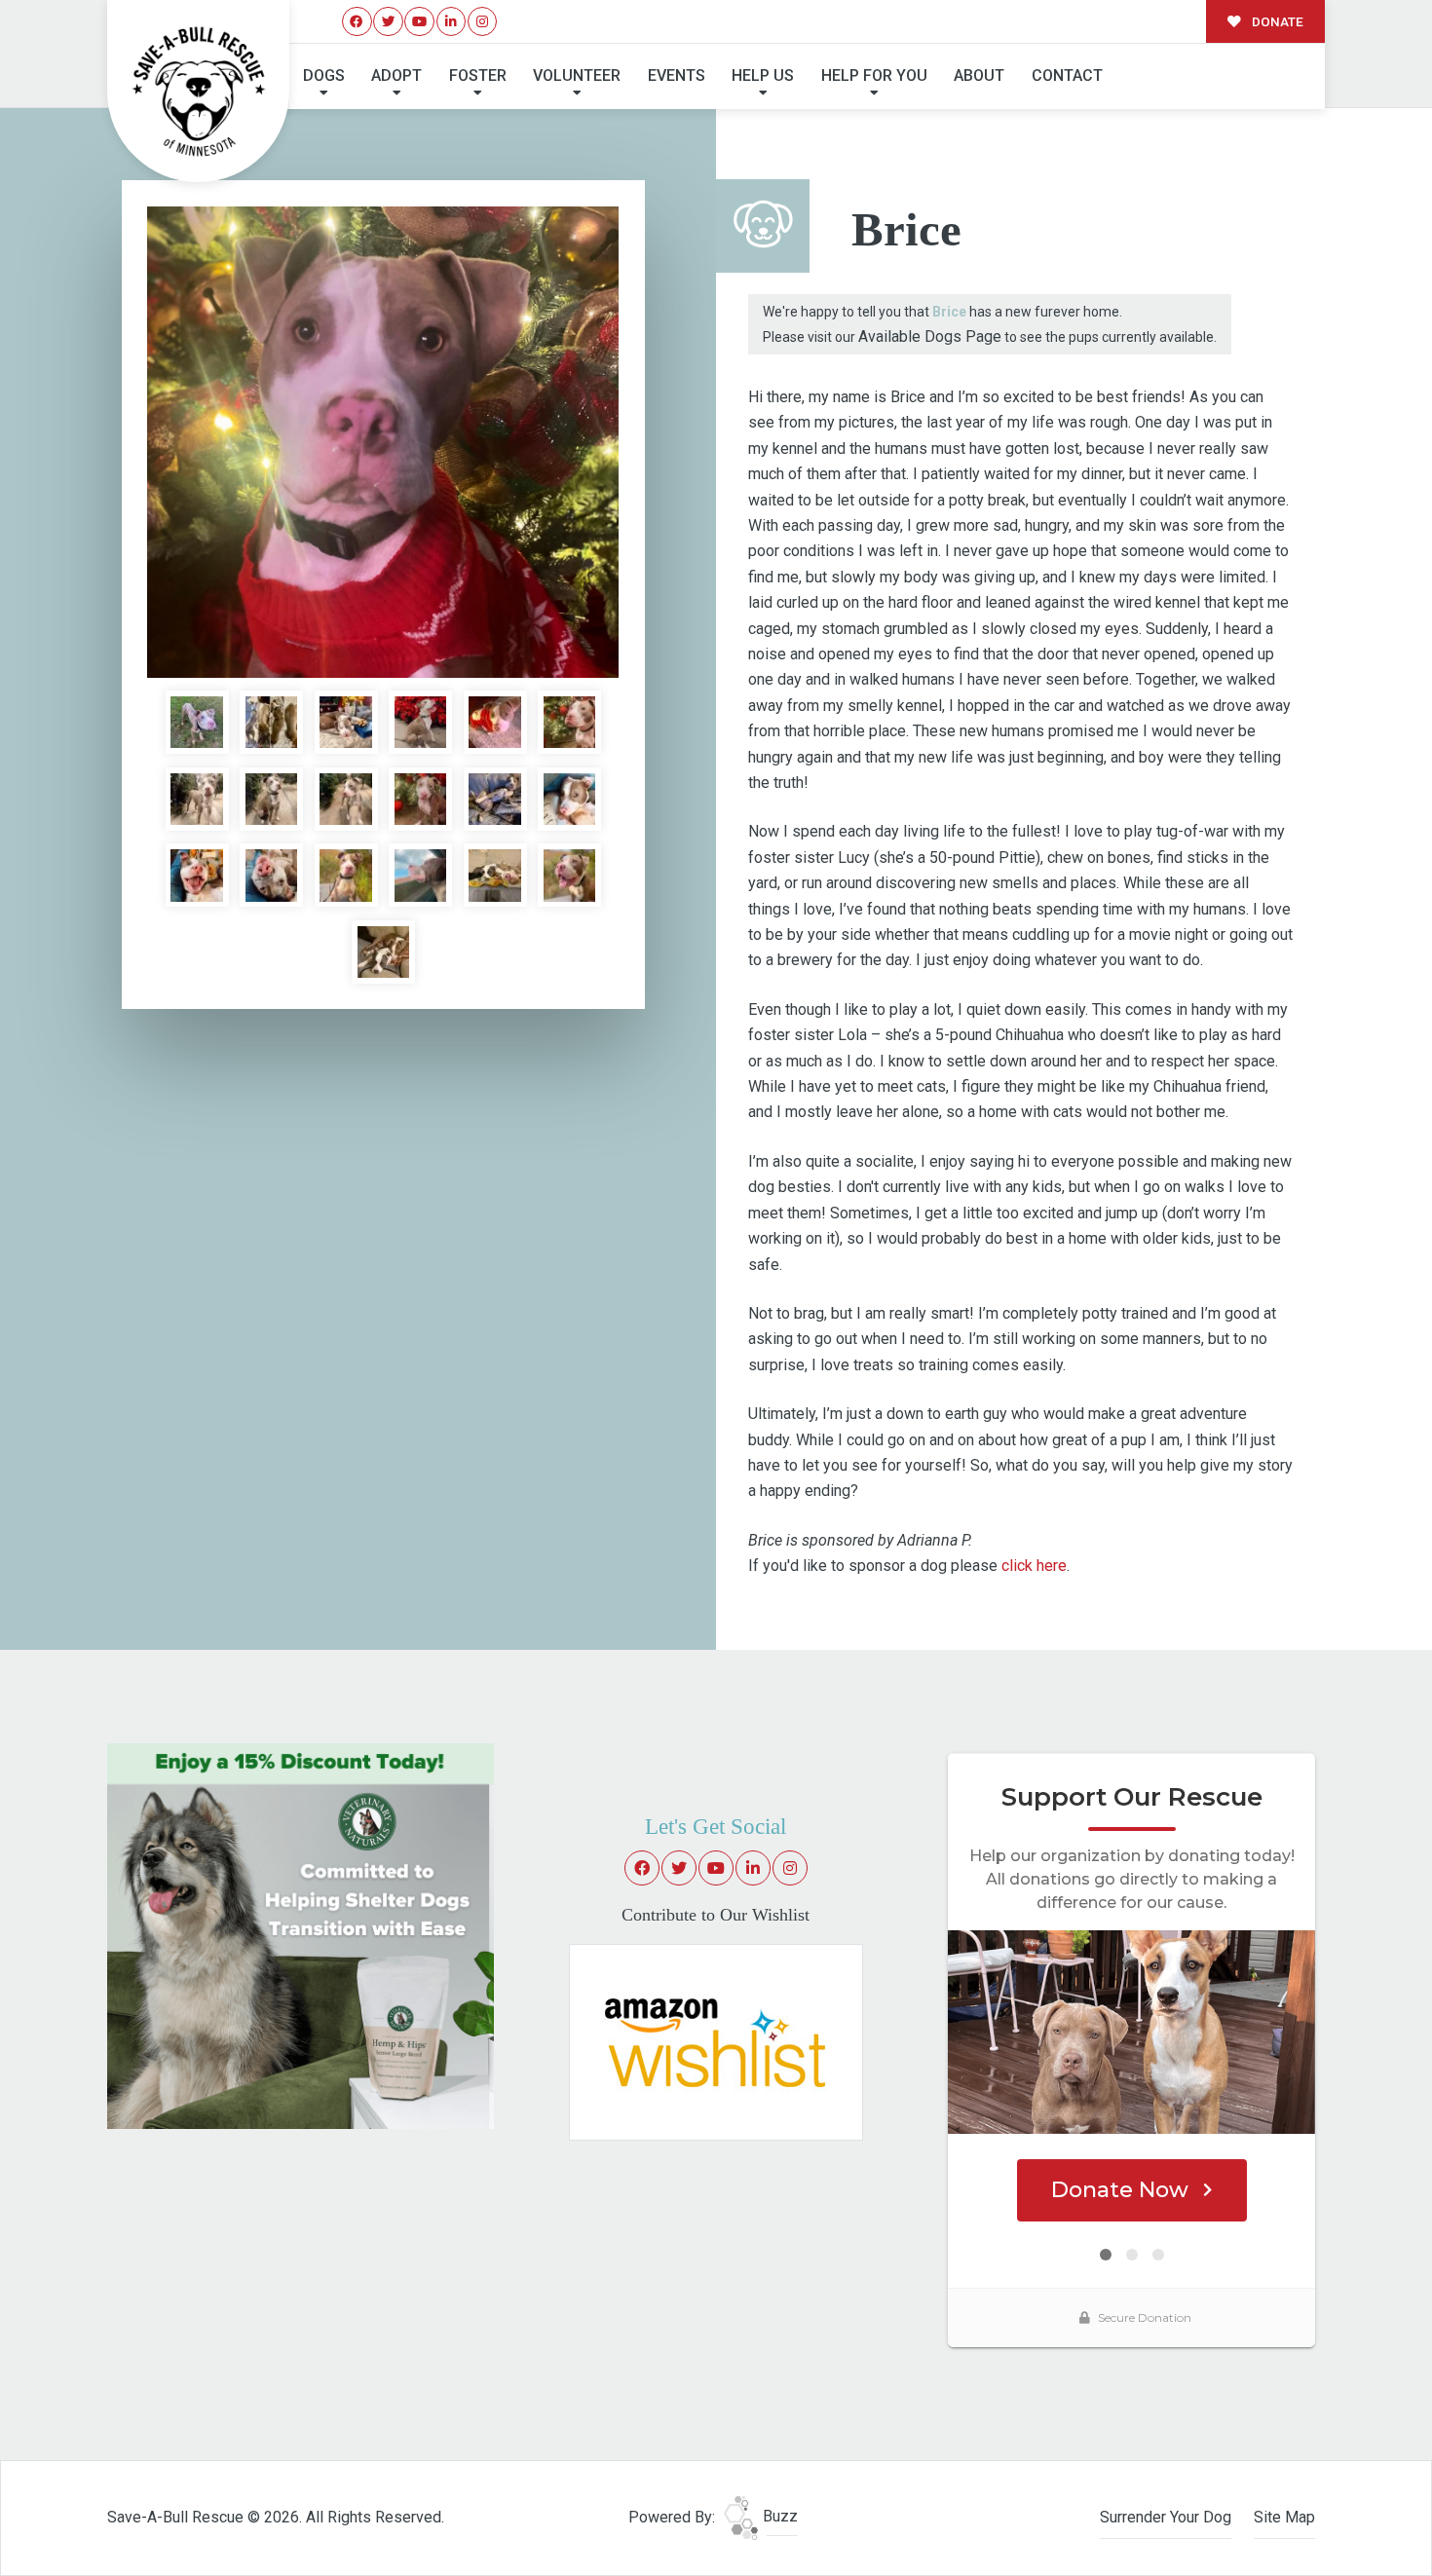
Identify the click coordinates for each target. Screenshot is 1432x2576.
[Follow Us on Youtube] (419, 22)
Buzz (778, 2516)
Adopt (396, 75)
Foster (478, 75)
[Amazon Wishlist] (716, 2041)
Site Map (1284, 2517)
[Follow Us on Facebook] (357, 22)
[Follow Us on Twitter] (388, 22)
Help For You (874, 75)
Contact (1067, 75)
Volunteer (577, 75)
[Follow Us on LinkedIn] (452, 22)
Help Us (763, 75)
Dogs (324, 75)
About (979, 75)
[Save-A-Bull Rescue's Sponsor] (301, 1935)
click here (1034, 1566)
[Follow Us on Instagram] (483, 22)
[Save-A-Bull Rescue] (199, 92)
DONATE (1276, 21)
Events (677, 75)
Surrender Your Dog (1166, 2517)
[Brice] (383, 442)
